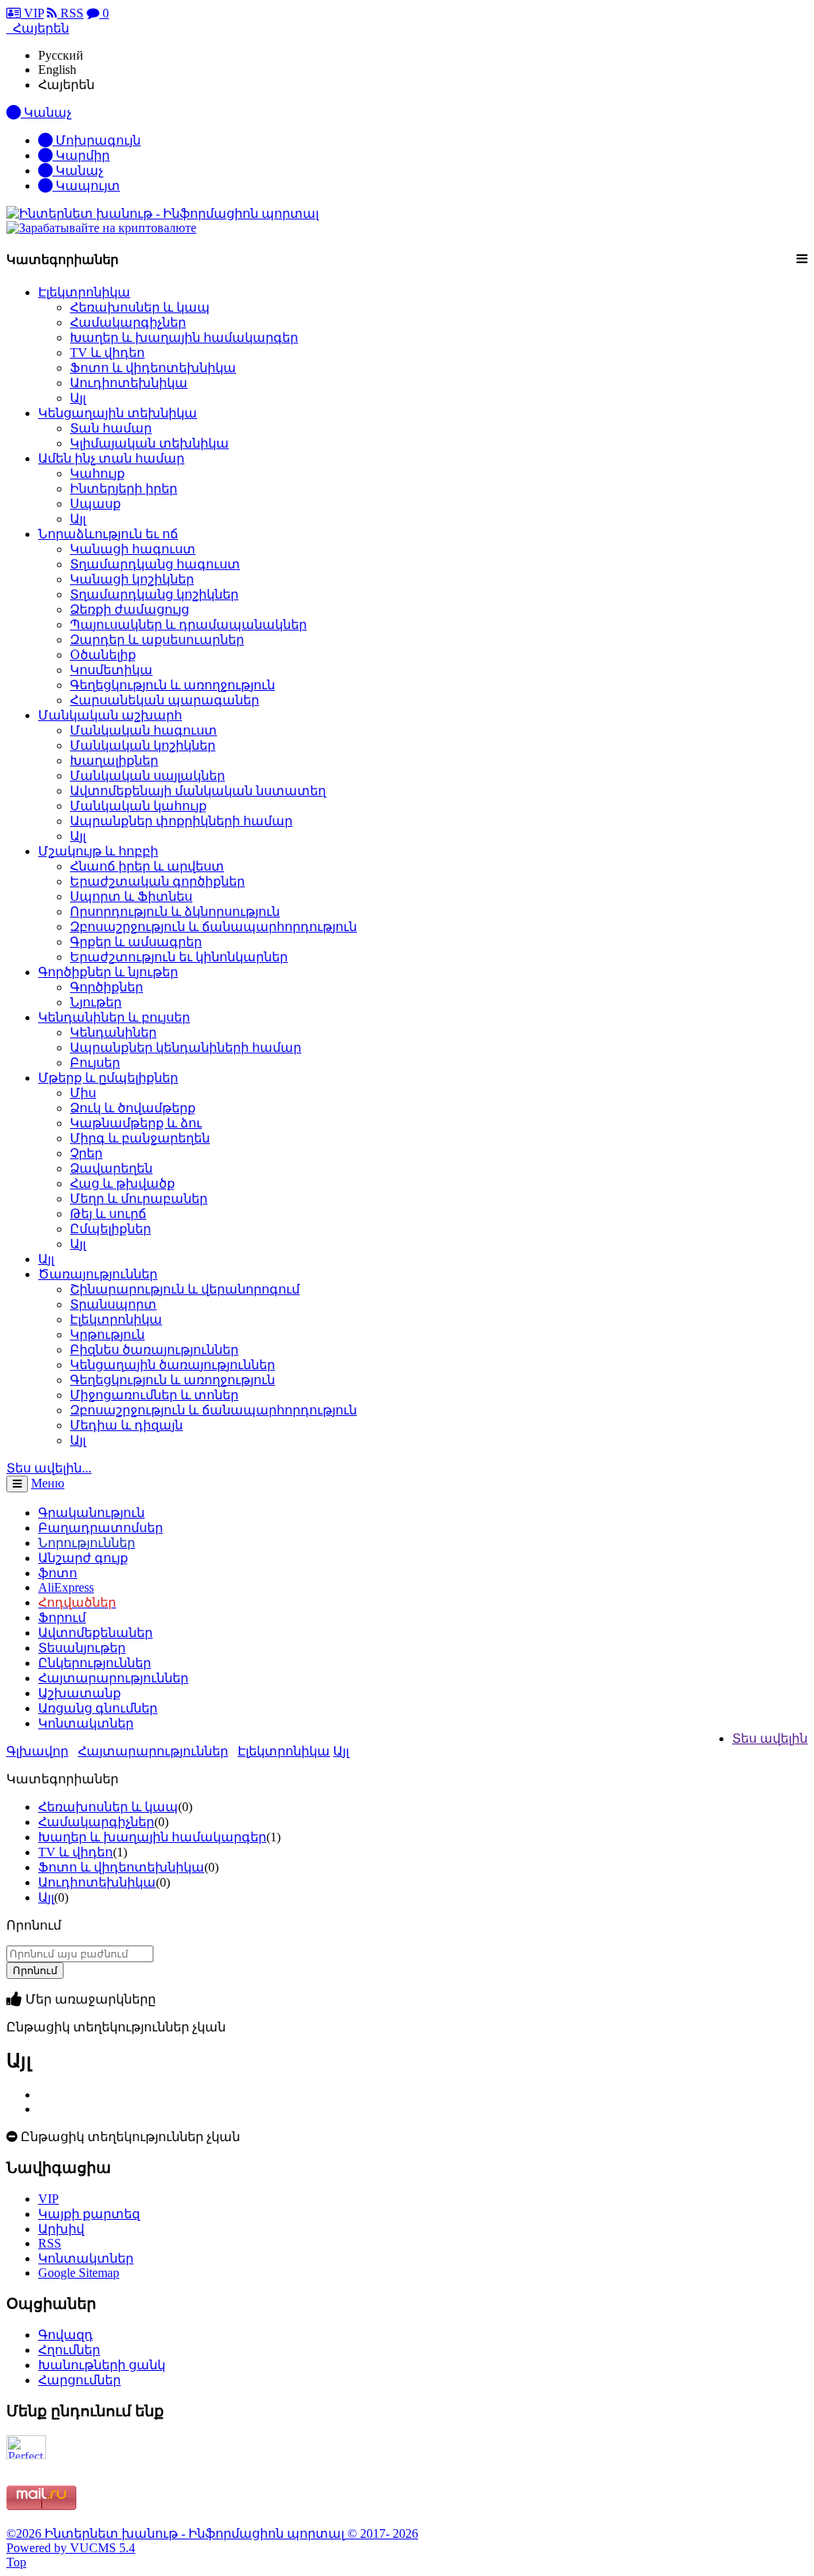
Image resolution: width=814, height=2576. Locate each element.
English (57, 70)
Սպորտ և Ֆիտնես (131, 896)
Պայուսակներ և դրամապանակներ (188, 625)
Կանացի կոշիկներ (132, 579)
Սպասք (95, 504)
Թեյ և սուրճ (108, 1214)
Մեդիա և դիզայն (126, 1425)
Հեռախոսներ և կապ (140, 307)
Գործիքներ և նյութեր (108, 972)
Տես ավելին (770, 1738)
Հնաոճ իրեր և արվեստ (147, 866)
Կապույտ (86, 186)
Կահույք (97, 473)
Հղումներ (69, 2350)
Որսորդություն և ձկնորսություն (175, 912)
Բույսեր (95, 1063)
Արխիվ (61, 2229)
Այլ (78, 398)
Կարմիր (81, 155)
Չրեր (86, 1153)
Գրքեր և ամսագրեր (136, 942)
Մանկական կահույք (138, 806)
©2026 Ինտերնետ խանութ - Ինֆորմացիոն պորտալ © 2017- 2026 (212, 2533)
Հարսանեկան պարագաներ (165, 700)
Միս (83, 1093)
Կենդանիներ (113, 1032)
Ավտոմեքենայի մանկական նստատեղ (198, 791)
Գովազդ (66, 2335)
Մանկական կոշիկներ (143, 745)
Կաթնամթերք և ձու (136, 1123)
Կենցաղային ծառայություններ (172, 1365)
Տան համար (111, 428)
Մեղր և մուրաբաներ (139, 1199)
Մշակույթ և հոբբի (98, 851)
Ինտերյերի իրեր (124, 489)
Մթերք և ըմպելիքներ (108, 1078)
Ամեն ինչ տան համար (111, 458)
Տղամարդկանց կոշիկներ (154, 594)
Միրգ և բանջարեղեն (140, 1138)
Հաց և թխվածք (122, 1183)
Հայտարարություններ (153, 1751)
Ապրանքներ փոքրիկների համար (181, 821)
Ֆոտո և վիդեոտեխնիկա (153, 368)
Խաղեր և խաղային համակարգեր (184, 338)
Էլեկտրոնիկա (84, 292)
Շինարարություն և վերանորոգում (185, 1289)
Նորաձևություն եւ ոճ (108, 534)
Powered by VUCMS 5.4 (71, 2548)
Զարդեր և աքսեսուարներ (157, 640)
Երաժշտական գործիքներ (157, 881)
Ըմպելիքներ (110, 1229)
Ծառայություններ (98, 1274)
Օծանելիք (103, 655)
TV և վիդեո (107, 353)
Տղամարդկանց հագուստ (155, 564)
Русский (61, 55)
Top (16, 2562)
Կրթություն (107, 1335)
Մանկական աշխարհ (110, 715)
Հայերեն (66, 85)
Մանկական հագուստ (143, 730)
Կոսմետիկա (111, 670)
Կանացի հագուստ (133, 549)
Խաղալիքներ (114, 760)
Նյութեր (96, 1002)
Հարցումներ (79, 2380)
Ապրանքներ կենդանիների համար (186, 1047)
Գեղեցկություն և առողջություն (172, 685)
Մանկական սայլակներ (147, 776)
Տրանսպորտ (113, 1304)
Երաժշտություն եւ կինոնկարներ (179, 957)
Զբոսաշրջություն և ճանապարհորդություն (213, 927)
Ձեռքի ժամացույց (130, 609)
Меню (48, 1483)
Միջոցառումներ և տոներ (154, 1395)
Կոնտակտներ (86, 1723)
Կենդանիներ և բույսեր (114, 1017)
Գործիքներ (107, 987)
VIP (32, 13)
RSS (70, 13)
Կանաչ (78, 171)
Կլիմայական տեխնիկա (149, 443)
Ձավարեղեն (111, 1168)
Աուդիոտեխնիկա (129, 383)
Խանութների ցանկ (102, 2365)
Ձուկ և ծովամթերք (133, 1108)
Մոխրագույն (97, 140)
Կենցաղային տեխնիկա (118, 413)
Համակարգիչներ (128, 322)
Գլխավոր (37, 1751)
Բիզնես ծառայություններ (154, 1350)
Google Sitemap (79, 2273)
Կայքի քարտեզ (89, 2214)
